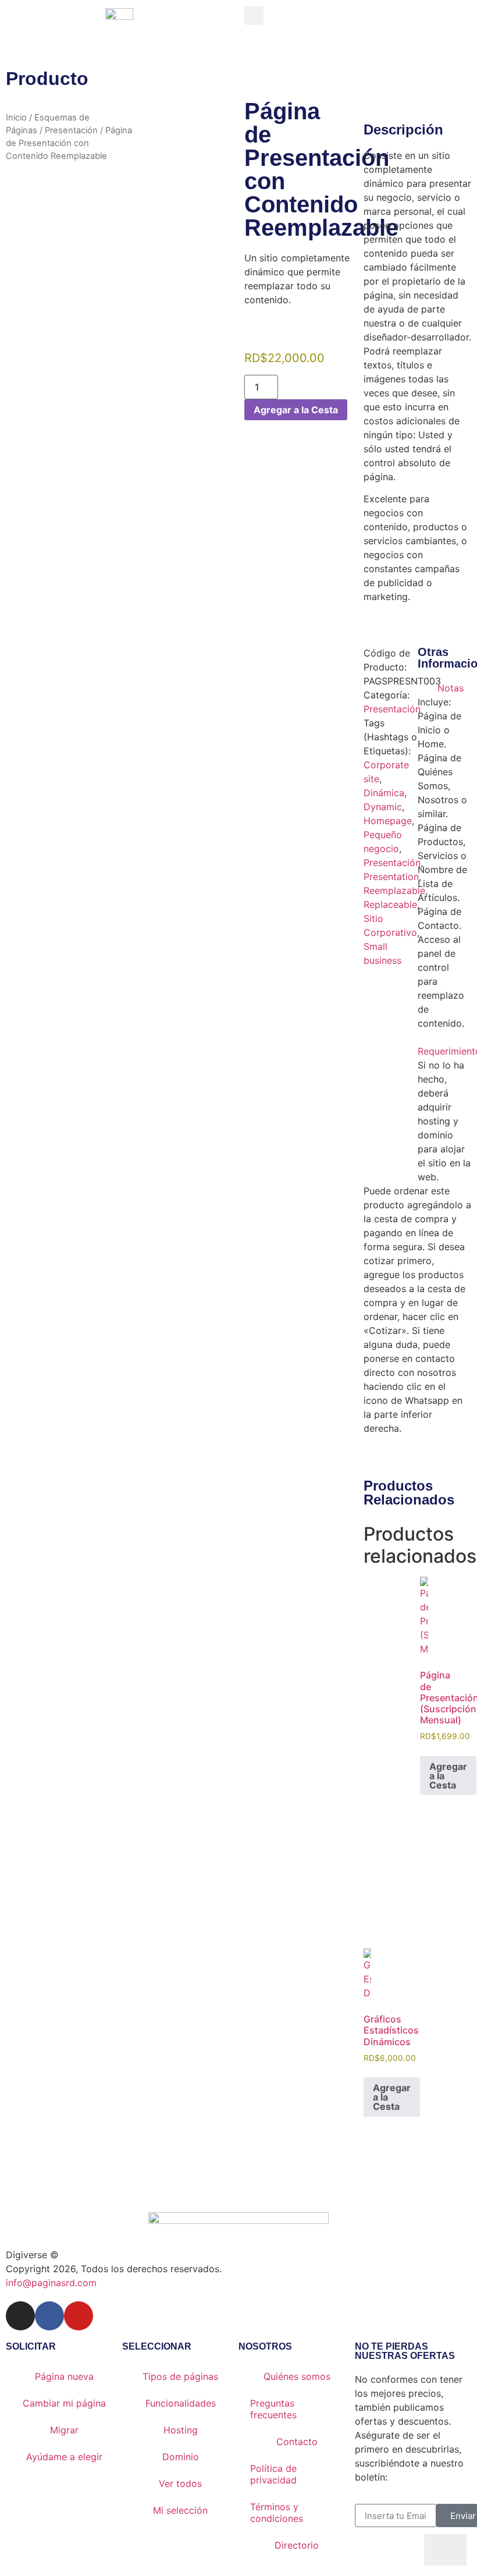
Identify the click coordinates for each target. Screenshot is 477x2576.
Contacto (297, 2442)
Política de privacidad (273, 2474)
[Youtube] (79, 2316)
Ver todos (180, 2483)
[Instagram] (20, 2316)
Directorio (297, 2545)
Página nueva (64, 2376)
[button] (254, 15)
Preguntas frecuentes (273, 2409)
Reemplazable (394, 890)
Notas (451, 688)
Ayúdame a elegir (64, 2457)
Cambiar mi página (64, 2403)
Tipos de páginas (180, 2376)
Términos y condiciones (277, 2513)
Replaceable (390, 904)
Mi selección (180, 2510)
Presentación (71, 130)
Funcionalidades (181, 2403)
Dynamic (383, 807)
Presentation (391, 877)
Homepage (388, 821)
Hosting (181, 2430)
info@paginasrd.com (51, 2283)
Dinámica (384, 793)
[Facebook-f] (49, 2316)
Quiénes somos (297, 2376)
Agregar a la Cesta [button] (448, 1776)
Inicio (16, 118)
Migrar (64, 2430)
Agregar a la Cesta (296, 410)
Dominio (181, 2457)
